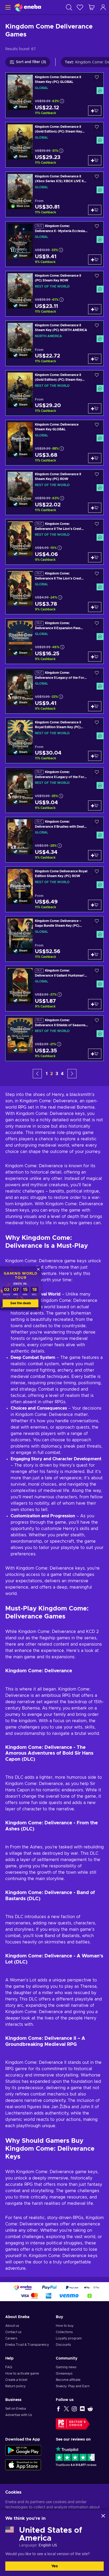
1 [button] (47, 1074)
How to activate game (22, 2374)
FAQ (9, 2367)
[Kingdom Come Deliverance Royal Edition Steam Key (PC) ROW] (54, 889)
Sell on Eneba (16, 2409)
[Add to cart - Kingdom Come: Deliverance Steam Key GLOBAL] (95, 458)
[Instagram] (74, 2409)
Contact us (13, 2332)
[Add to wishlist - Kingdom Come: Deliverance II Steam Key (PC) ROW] (97, 476)
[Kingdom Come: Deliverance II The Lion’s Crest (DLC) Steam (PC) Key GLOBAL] (54, 592)
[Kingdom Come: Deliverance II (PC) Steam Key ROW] (54, 294)
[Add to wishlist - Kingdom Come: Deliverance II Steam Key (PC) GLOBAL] (97, 79)
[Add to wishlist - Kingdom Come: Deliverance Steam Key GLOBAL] (97, 426)
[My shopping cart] (92, 7)
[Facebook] (58, 2409)
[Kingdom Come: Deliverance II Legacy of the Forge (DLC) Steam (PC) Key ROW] (54, 790)
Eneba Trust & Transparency (27, 2345)
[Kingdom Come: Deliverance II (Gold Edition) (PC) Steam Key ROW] (54, 393)
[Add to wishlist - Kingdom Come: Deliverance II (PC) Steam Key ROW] (97, 277)
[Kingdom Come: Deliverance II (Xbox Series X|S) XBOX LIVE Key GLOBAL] (54, 194)
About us (12, 2326)
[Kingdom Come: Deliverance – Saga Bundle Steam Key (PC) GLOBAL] (54, 939)
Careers (11, 2338)
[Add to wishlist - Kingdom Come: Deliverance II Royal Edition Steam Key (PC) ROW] (97, 724)
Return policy (15, 2386)
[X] (66, 2409)
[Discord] (82, 2409)
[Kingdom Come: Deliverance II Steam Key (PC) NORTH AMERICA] (54, 343)
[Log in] (103, 7)
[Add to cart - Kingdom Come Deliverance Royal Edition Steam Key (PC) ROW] (95, 905)
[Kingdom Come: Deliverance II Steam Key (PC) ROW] (54, 492)
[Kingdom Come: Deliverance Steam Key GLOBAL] (54, 443)
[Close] (103, 2516)
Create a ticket (16, 2380)
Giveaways (64, 2374)
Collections (64, 2332)
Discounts (63, 2345)
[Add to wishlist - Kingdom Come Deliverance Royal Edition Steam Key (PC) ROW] (97, 873)
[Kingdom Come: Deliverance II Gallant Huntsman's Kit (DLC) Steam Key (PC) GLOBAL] (54, 989)
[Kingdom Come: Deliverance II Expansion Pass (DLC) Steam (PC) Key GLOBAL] (54, 641)
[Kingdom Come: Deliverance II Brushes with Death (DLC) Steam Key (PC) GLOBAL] (54, 840)
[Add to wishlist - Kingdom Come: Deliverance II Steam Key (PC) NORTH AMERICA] (97, 327)
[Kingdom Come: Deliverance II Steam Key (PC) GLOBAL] (54, 95)
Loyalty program (69, 2338)
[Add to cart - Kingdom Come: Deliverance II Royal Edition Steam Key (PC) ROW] (95, 756)
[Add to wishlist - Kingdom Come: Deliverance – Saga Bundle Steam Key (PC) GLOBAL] (97, 922)
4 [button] (62, 1074)
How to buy (65, 2326)
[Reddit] (90, 2409)
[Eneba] (28, 7)
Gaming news (66, 2367)
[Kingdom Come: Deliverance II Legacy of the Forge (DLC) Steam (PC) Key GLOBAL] (54, 691)
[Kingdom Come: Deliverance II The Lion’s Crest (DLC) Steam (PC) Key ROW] (54, 542)
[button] (37, 1074)
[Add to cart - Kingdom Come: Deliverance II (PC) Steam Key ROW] (95, 309)
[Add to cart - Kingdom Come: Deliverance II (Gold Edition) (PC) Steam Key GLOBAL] (95, 160)
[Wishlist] (80, 7)
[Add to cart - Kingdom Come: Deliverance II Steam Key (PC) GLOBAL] (95, 111)
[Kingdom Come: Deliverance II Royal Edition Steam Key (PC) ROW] (54, 740)
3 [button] (57, 1074)
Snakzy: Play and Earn (73, 2386)
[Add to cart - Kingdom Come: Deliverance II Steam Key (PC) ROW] (95, 508)
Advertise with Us (19, 2415)
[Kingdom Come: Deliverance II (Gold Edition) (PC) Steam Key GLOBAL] (54, 145)
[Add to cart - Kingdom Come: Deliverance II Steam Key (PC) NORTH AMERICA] (95, 359)
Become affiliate (68, 2380)
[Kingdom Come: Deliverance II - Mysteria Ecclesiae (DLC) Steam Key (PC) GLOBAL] (54, 244)
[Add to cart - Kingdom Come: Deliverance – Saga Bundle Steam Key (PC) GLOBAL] (95, 954)
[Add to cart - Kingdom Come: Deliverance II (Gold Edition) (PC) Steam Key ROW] (95, 408)
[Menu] (7, 7)
